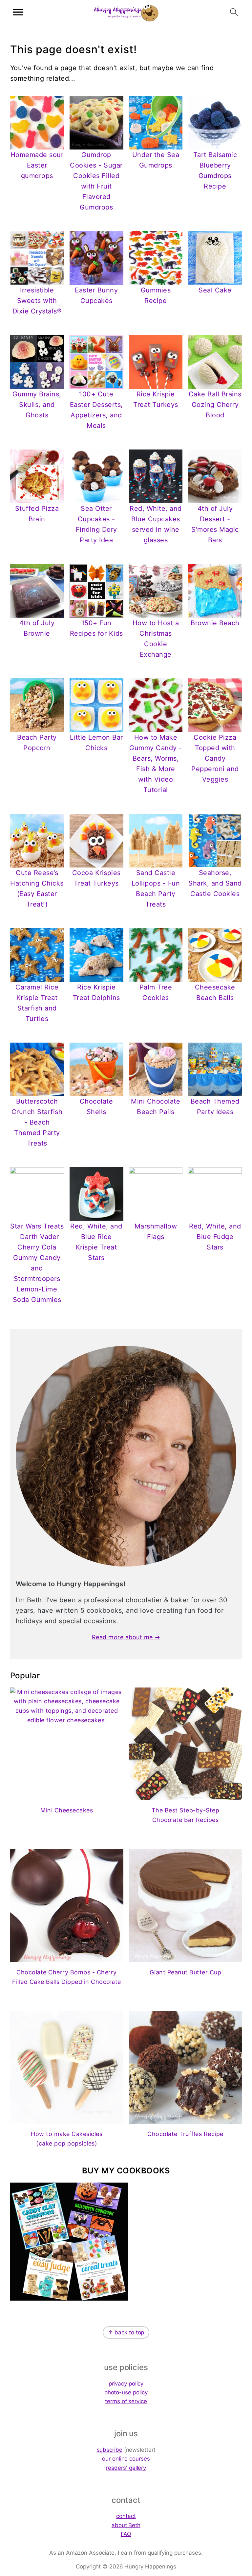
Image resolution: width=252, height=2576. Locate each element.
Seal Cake (215, 290)
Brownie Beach (215, 623)
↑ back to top (126, 2332)
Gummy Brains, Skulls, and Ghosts (37, 405)
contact (126, 2516)
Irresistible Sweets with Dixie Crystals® (37, 301)
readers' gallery (126, 2468)
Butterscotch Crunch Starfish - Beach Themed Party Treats (37, 1122)
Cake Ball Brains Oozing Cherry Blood (215, 405)
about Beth (126, 2525)
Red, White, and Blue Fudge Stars (215, 1237)
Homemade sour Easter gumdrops (37, 165)
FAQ (126, 2534)
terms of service (126, 2401)
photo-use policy (126, 2392)
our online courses (126, 2459)
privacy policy (126, 2384)
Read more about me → (126, 1637)
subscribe (110, 2450)
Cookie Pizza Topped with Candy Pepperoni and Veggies (215, 758)
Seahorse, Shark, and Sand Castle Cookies (215, 883)
